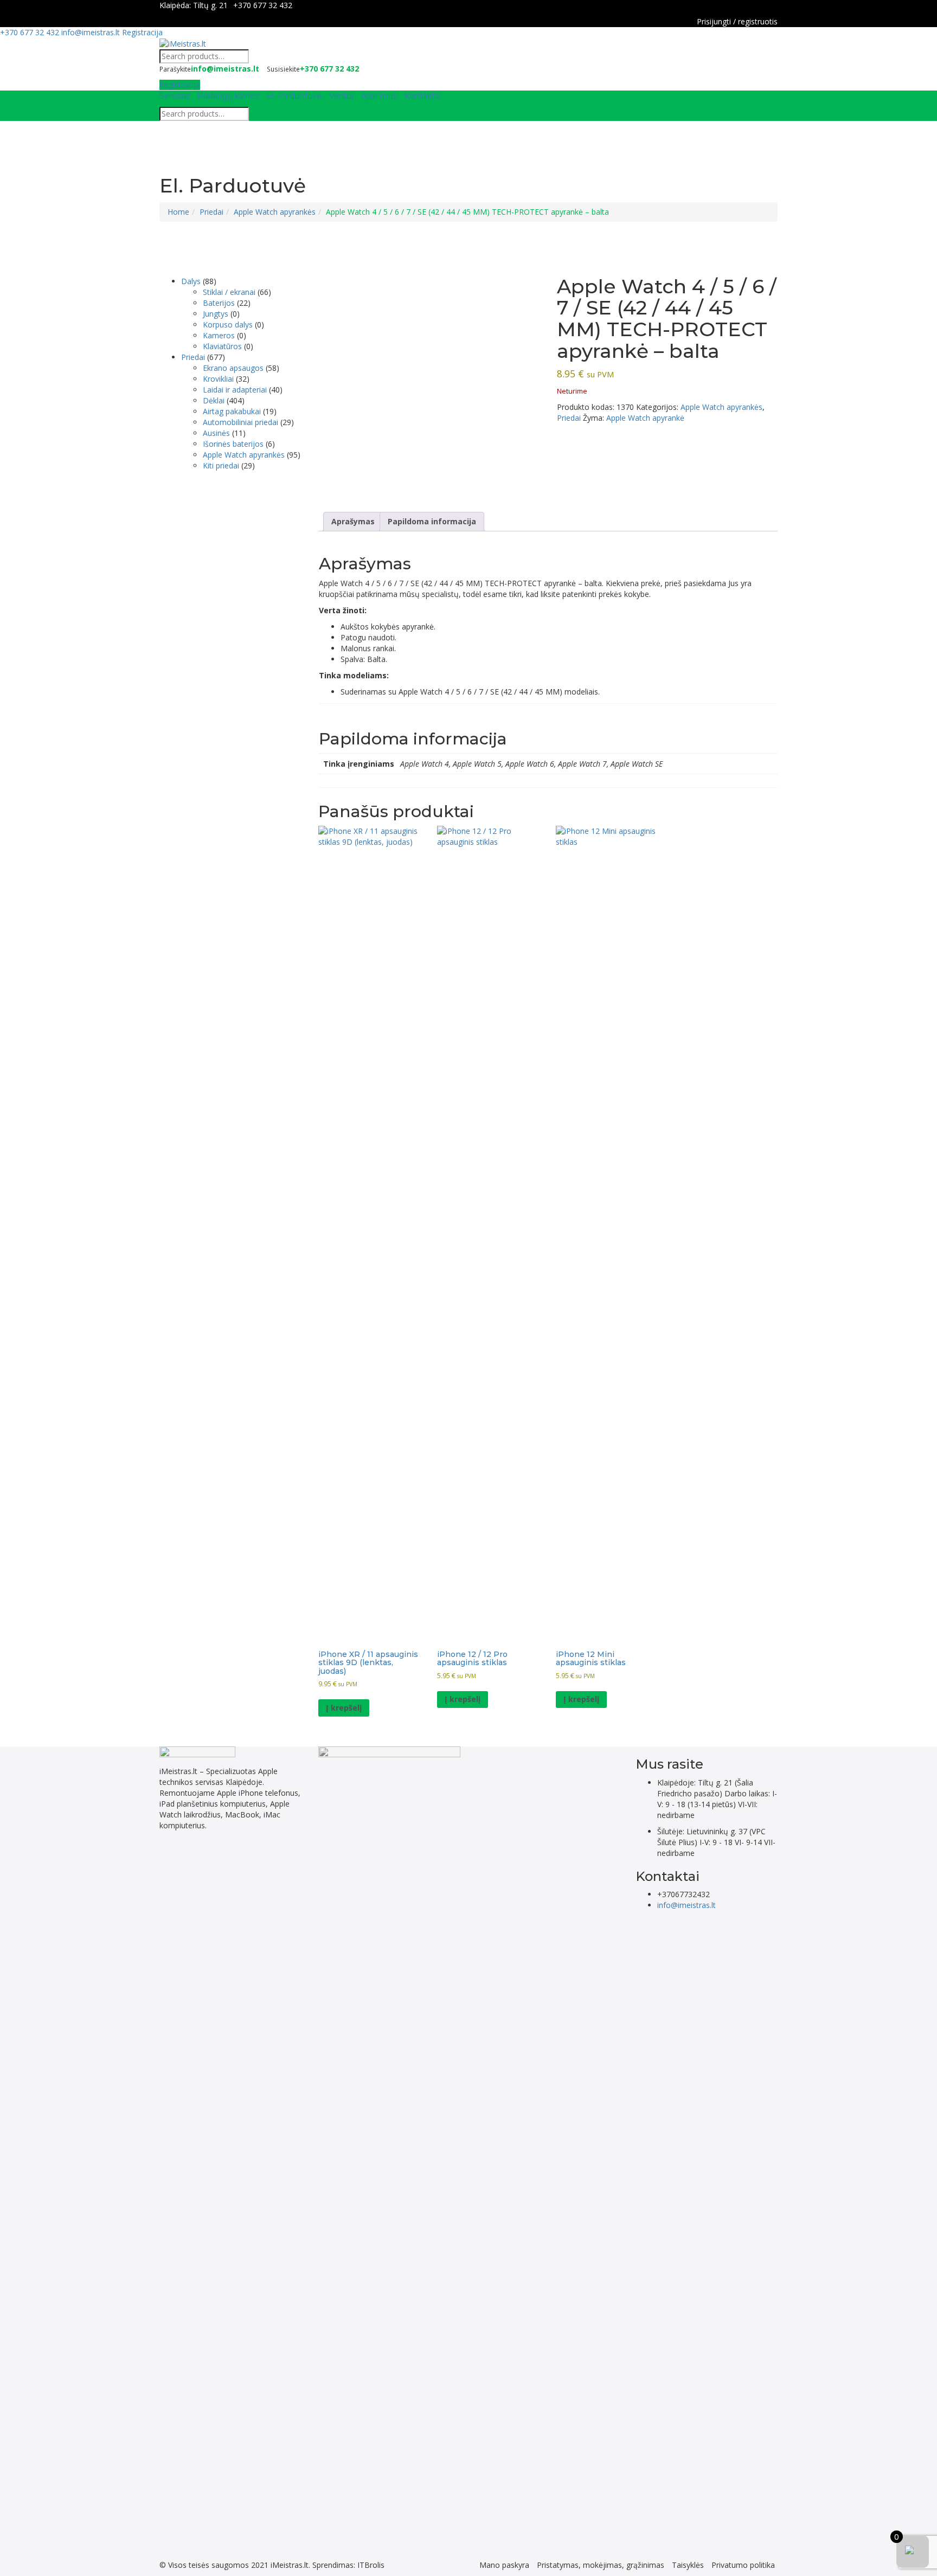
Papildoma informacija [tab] (432, 521)
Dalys (191, 281)
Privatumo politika (743, 2565)
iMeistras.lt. (290, 2565)
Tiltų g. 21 (210, 5)
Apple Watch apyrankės (275, 212)
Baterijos (219, 303)
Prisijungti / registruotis (737, 21)
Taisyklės (688, 2565)
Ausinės (216, 433)
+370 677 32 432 (263, 5)
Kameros (219, 335)
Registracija (142, 32)
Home (178, 212)
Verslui (341, 96)
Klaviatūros (222, 346)
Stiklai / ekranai (229, 292)
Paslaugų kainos (228, 96)
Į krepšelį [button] (344, 1708)
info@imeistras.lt (91, 32)
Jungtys (216, 314)
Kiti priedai (221, 465)
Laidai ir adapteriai (235, 390)
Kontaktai (423, 96)
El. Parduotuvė (294, 96)
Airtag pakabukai (232, 411)
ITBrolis (371, 2565)
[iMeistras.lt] (183, 43)
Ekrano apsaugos (233, 368)
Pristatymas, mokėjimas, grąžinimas (601, 2565)
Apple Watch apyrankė (645, 418)
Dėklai (214, 400)
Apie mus (379, 96)
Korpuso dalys (228, 325)
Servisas (175, 96)
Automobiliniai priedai (240, 422)
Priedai (211, 212)
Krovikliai (218, 379)
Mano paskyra (504, 2565)
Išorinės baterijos (233, 444)
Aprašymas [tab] (353, 521)
